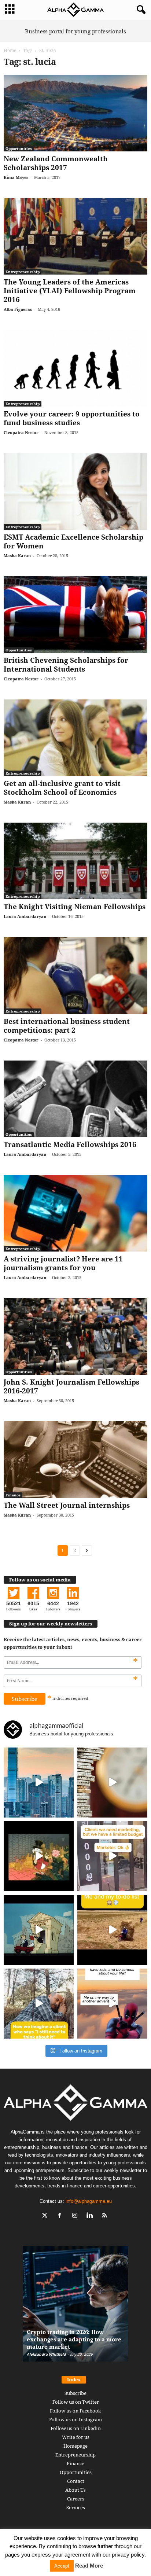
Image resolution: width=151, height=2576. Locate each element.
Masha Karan (17, 556)
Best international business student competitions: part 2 (67, 1026)
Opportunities (19, 148)
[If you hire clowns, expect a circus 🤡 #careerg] (112, 1856)
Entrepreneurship (23, 272)
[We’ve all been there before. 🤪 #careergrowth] (39, 2004)
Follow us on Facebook (75, 2411)
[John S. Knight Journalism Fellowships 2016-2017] (75, 1336)
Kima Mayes (16, 177)
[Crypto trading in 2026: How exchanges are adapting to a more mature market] (76, 2307)
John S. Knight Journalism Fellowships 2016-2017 (71, 1386)
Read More (89, 2566)
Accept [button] (62, 2566)
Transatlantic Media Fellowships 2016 (70, 1144)
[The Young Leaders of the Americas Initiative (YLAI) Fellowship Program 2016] (75, 236)
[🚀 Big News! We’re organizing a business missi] (39, 1783)
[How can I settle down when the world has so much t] (112, 2004)
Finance (13, 1495)
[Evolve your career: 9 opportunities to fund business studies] (75, 368)
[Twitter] (46, 2216)
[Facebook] (61, 2216)
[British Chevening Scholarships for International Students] (75, 615)
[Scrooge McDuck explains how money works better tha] (39, 1856)
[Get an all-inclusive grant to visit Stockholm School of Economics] (75, 738)
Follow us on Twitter (76, 2402)
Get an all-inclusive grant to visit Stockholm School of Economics (62, 788)
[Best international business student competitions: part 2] (75, 975)
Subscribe (75, 2393)
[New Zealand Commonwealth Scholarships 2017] (75, 113)
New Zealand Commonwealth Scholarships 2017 (56, 163)
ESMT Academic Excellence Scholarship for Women (73, 541)
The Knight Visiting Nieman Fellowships (75, 907)
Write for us (76, 2437)
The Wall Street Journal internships (67, 1505)
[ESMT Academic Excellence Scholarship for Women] (75, 491)
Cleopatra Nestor (21, 432)
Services (76, 2507)
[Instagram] (76, 2216)
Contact (76, 2481)
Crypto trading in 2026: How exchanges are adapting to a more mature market (74, 2339)
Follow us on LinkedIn (76, 2428)
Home (10, 50)
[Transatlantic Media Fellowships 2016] (75, 1099)
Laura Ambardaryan (25, 916)
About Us (75, 2490)
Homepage (75, 2446)
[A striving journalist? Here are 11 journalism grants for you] (75, 1213)
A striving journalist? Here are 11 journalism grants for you (63, 1263)
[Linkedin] (91, 2216)
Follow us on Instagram (75, 2419)
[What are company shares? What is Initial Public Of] (39, 1930)
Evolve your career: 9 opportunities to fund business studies (72, 418)
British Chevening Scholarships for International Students (66, 665)
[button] (140, 10)
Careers (76, 2499)
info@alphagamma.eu (89, 2201)
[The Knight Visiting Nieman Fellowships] (75, 861)
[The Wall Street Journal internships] (75, 1460)
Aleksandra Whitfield (46, 2354)
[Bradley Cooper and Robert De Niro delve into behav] (112, 1783)
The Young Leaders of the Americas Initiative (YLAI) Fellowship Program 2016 (70, 291)
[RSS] (106, 2216)
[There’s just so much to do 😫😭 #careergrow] (112, 1930)
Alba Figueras (18, 309)
